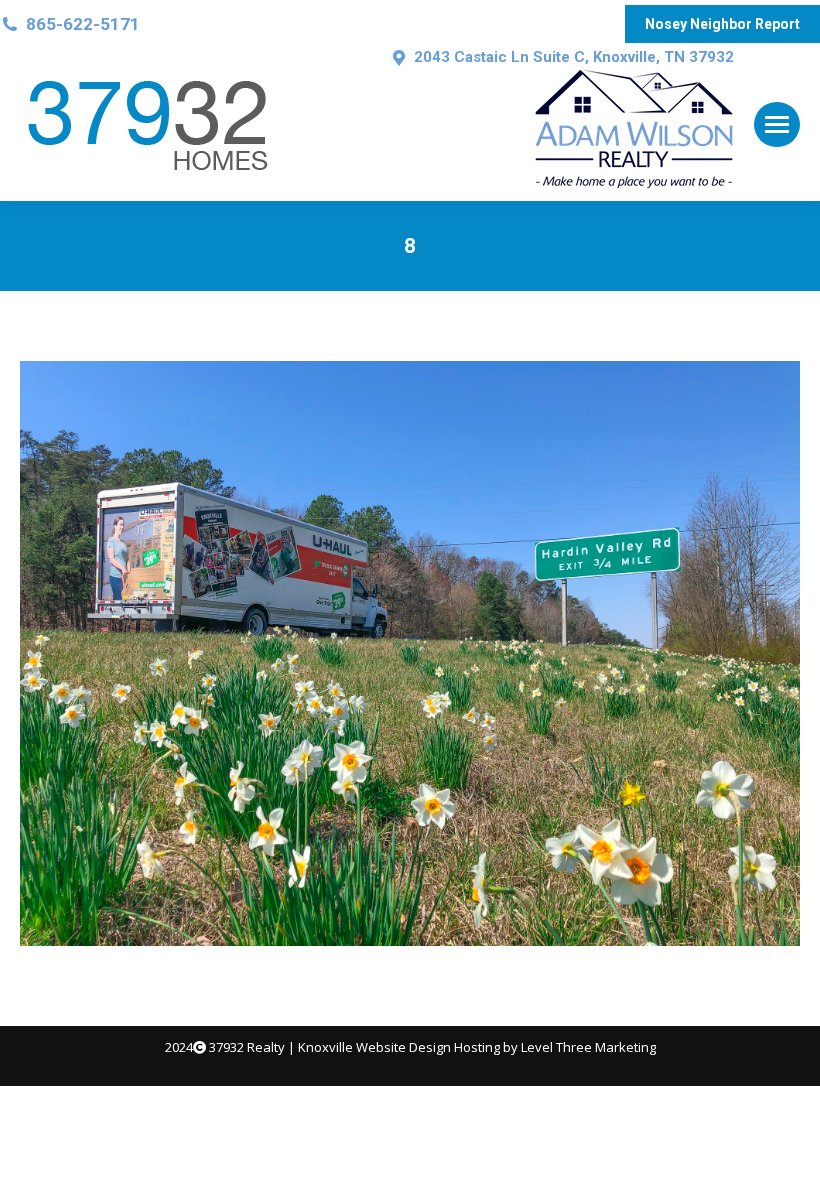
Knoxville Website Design (374, 1047)
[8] (410, 653)
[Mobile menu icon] (777, 124)
